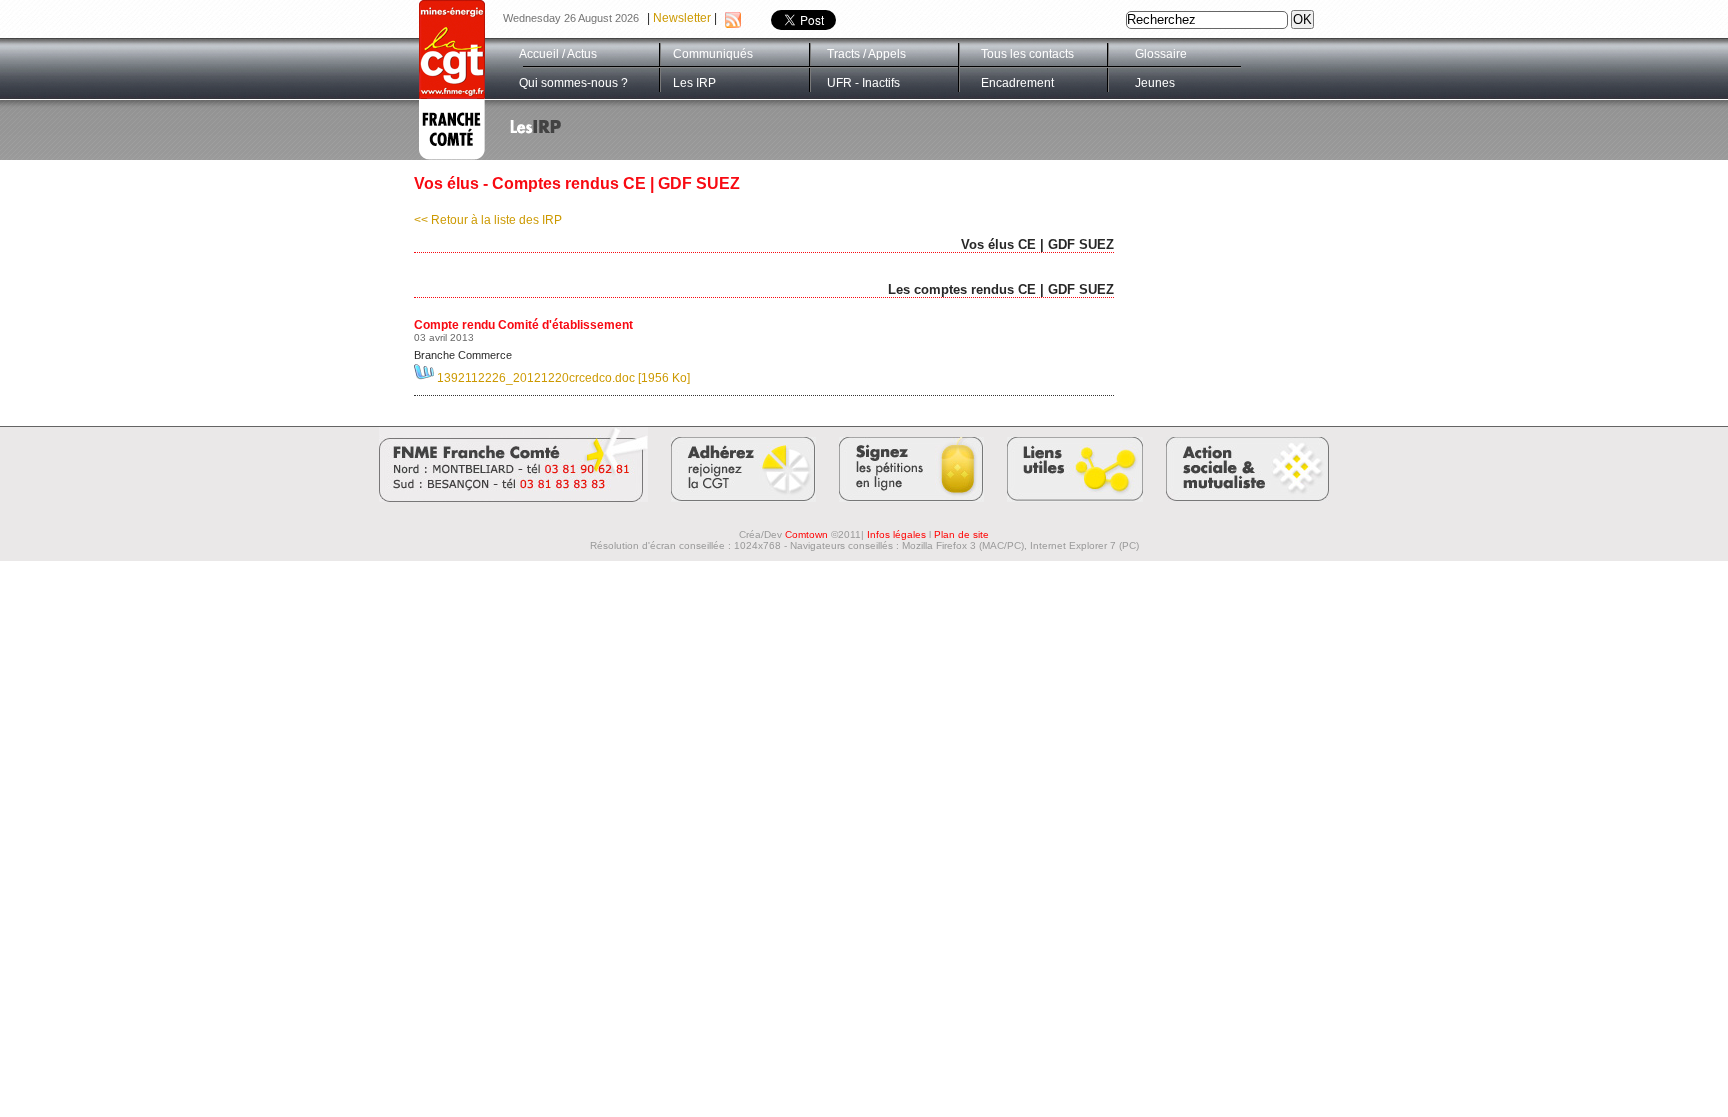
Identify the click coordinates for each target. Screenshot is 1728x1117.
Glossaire (1161, 54)
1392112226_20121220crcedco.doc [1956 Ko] (562, 378)
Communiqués (713, 54)
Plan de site (961, 534)
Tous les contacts (1027, 54)
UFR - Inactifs (863, 83)
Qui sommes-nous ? (573, 83)
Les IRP (694, 83)
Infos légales (896, 534)
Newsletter (682, 18)
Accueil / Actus (558, 54)
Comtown (806, 534)
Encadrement (1017, 83)
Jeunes (1155, 83)
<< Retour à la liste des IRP (488, 220)
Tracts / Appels (866, 54)
